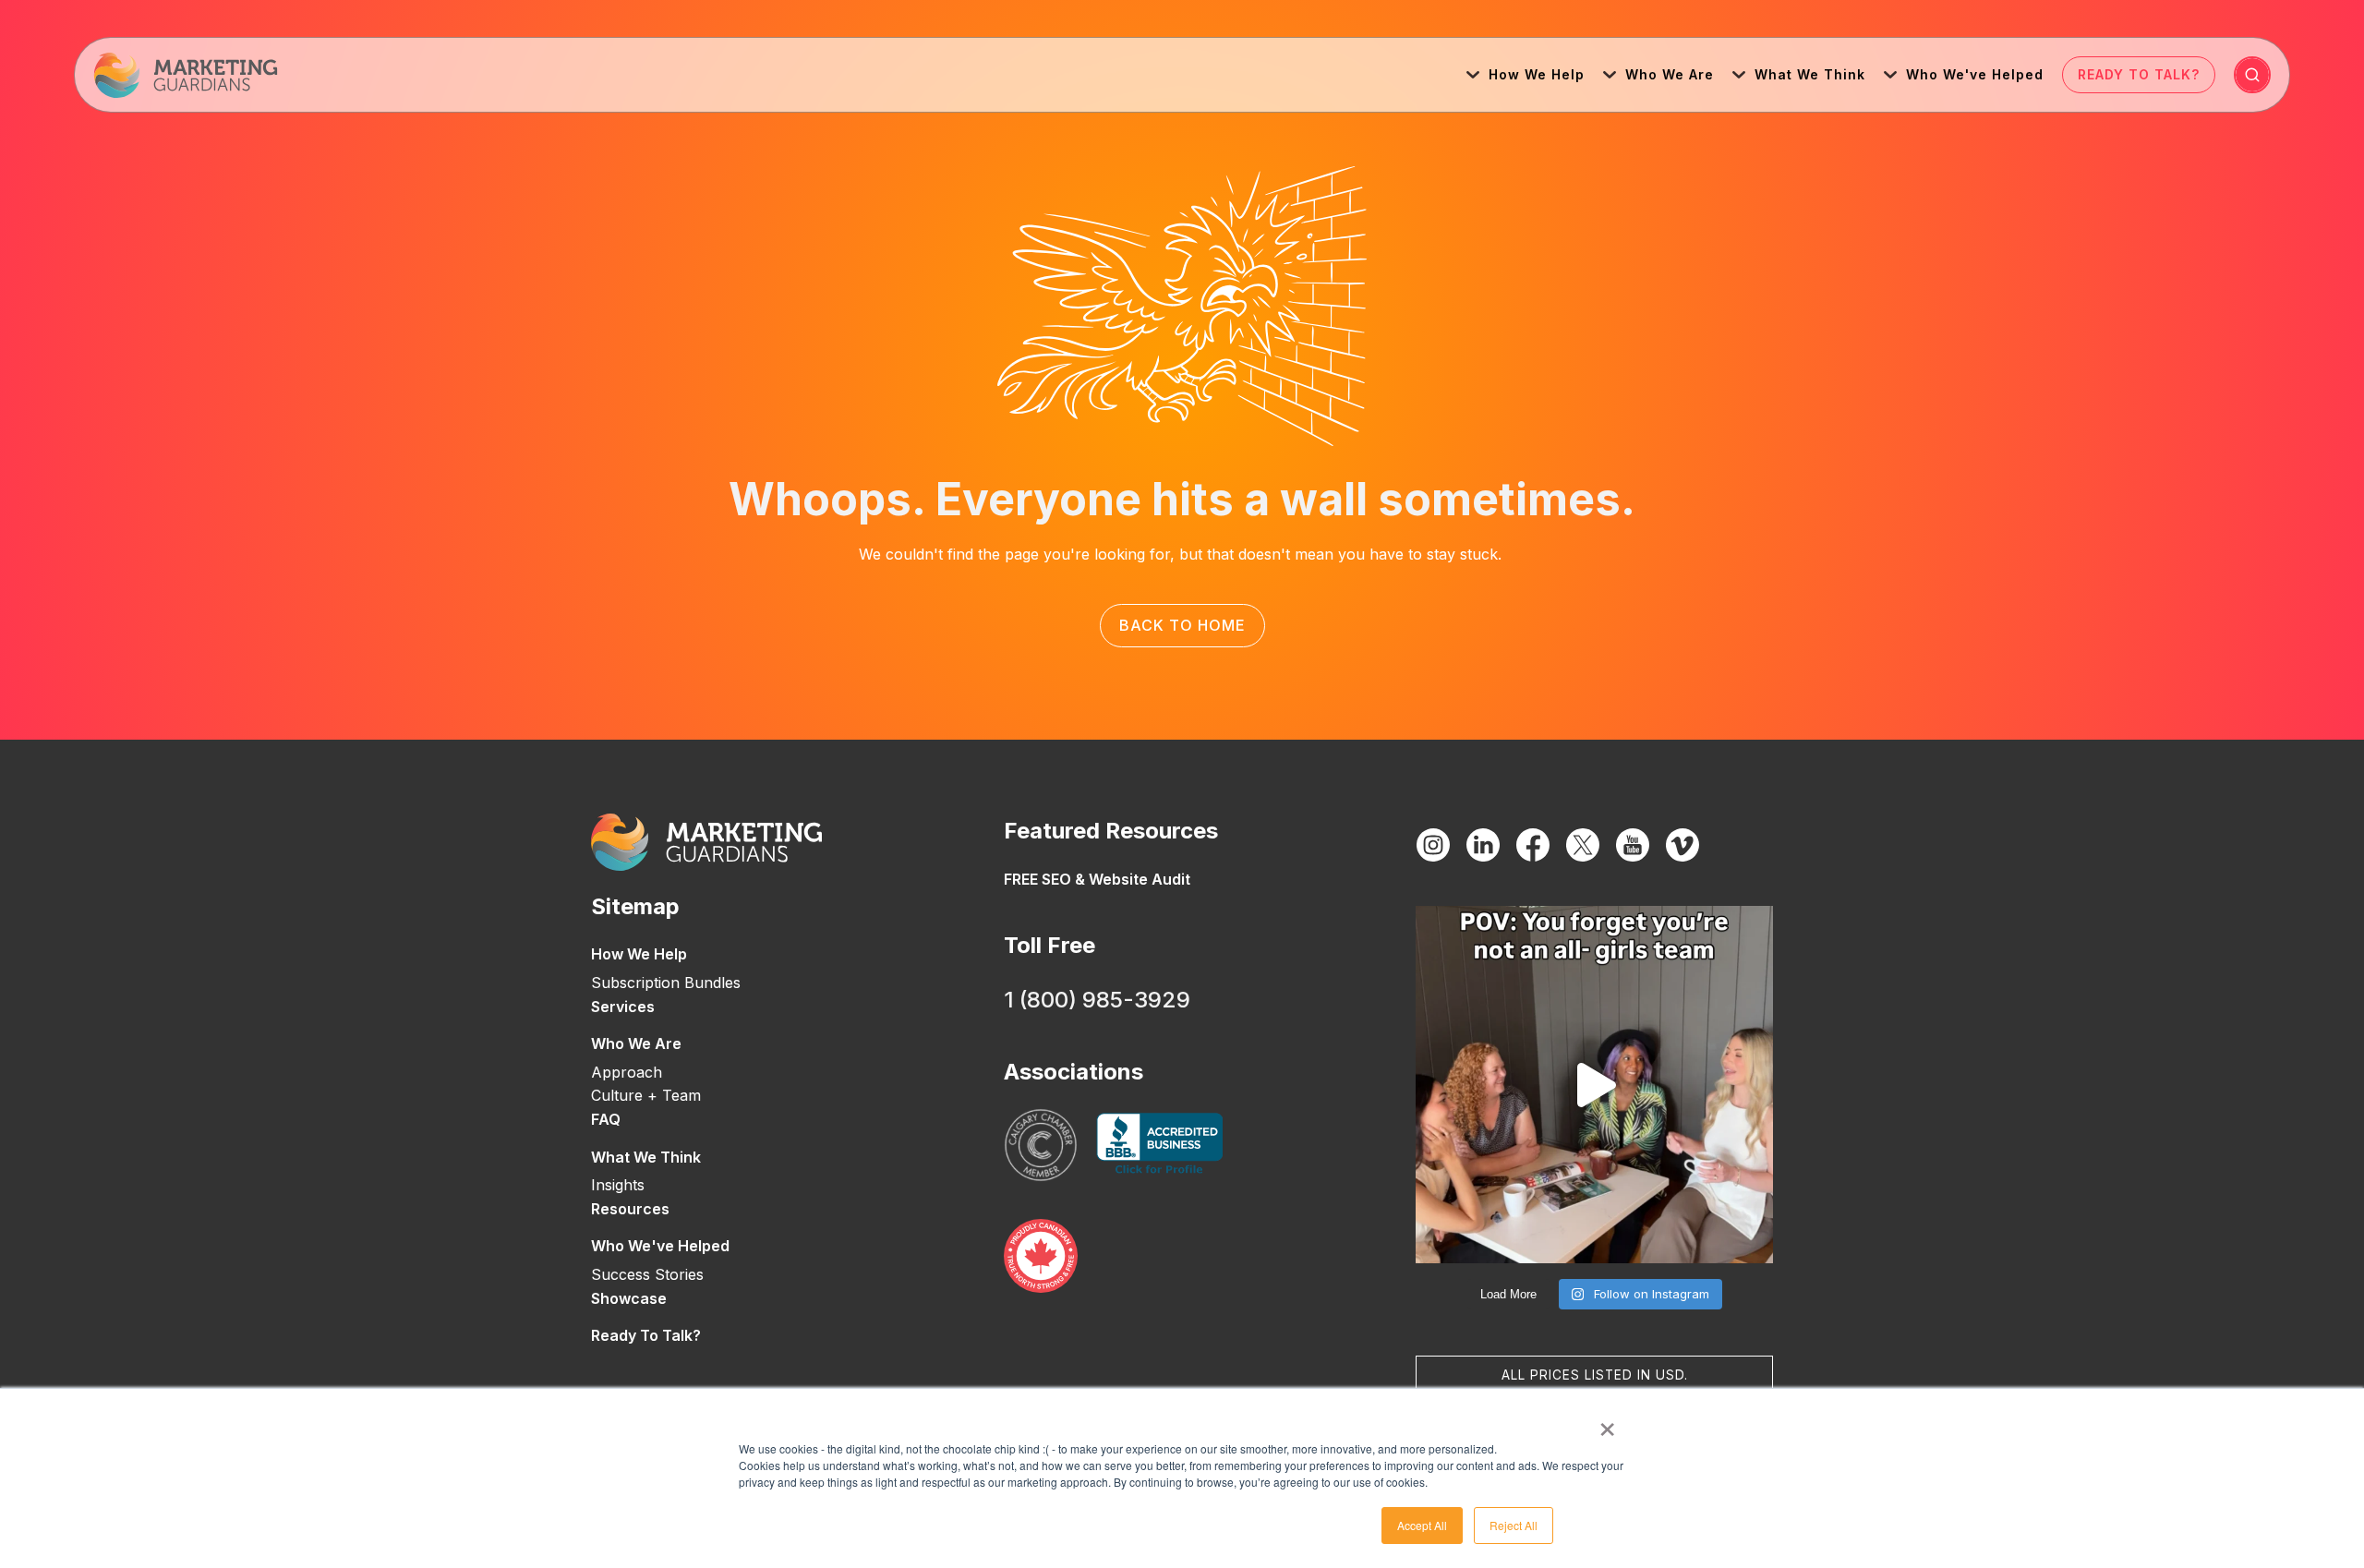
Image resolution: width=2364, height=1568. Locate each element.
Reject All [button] (1514, 1525)
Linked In (1483, 845)
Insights (618, 1185)
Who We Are (1670, 74)
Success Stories (647, 1274)
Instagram (1433, 845)
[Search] (2252, 75)
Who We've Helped (1975, 74)
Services (623, 1007)
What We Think (1810, 74)
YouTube (1633, 845)
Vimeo (1683, 845)
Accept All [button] (1422, 1525)
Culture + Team (646, 1095)
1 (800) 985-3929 (1097, 1000)
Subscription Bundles (666, 983)
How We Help (1537, 74)
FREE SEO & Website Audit (1097, 879)
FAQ (606, 1119)
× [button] (1607, 1423)
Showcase (629, 1298)
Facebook (1533, 845)
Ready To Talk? (2139, 74)
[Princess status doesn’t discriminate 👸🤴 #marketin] (1594, 1085)
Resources (630, 1209)
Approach (627, 1072)
